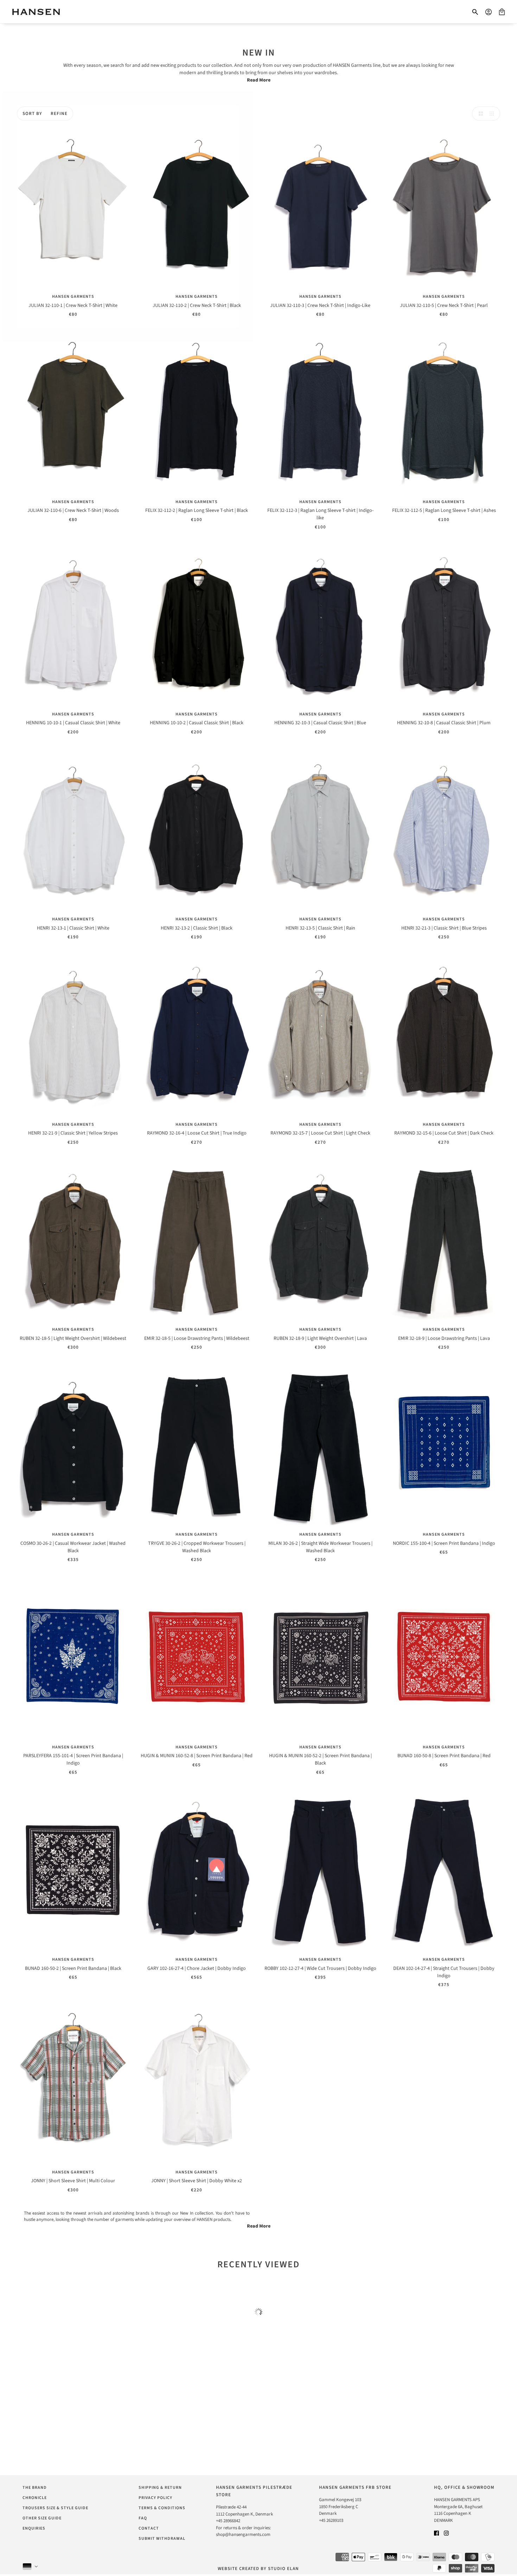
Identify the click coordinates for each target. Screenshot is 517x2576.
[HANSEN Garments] (36, 12)
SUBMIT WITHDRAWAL (162, 2539)
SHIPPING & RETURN (160, 2488)
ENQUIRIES (34, 2528)
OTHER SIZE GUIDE (42, 2518)
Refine (59, 114)
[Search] (475, 12)
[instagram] (446, 2533)
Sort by (32, 114)
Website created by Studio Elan (258, 2569)
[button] (479, 114)
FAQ (143, 2518)
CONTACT (149, 2528)
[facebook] (436, 2533)
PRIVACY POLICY (155, 2498)
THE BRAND (35, 2488)
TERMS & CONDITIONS (162, 2508)
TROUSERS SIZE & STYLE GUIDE (55, 2508)
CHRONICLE (35, 2498)
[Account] (489, 12)
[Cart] (502, 12)
